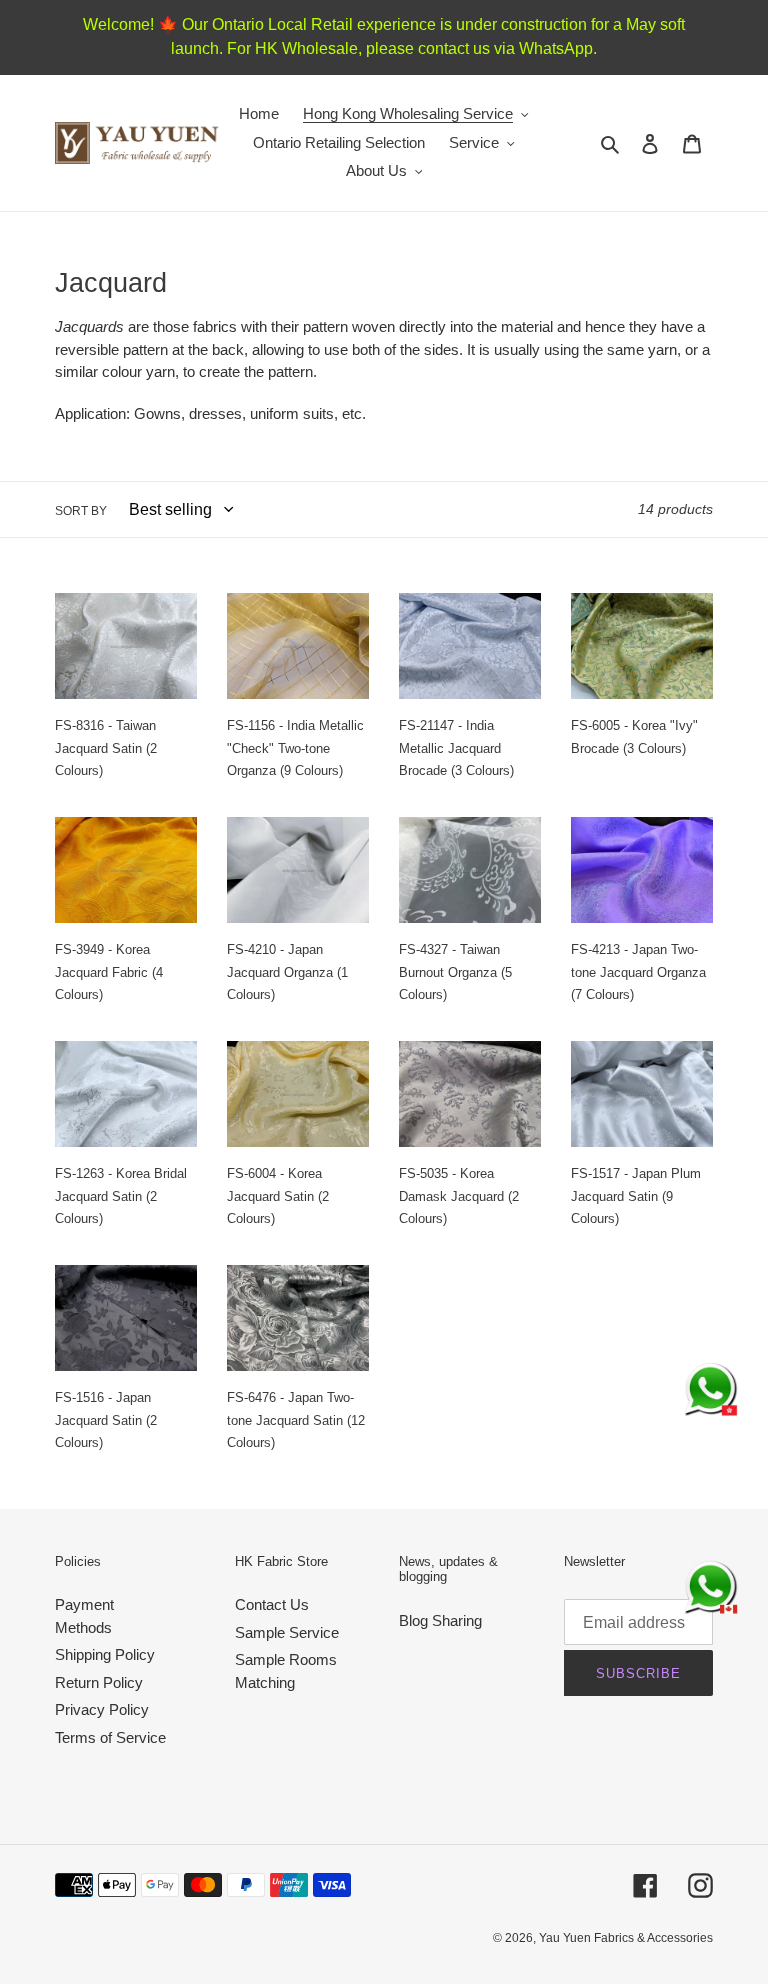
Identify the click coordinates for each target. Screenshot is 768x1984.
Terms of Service (110, 1737)
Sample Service (287, 1632)
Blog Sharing (440, 1620)
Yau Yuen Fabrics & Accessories (626, 1938)
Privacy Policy (102, 1709)
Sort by (81, 511)
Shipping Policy (105, 1654)
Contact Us (272, 1604)
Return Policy (99, 1682)
